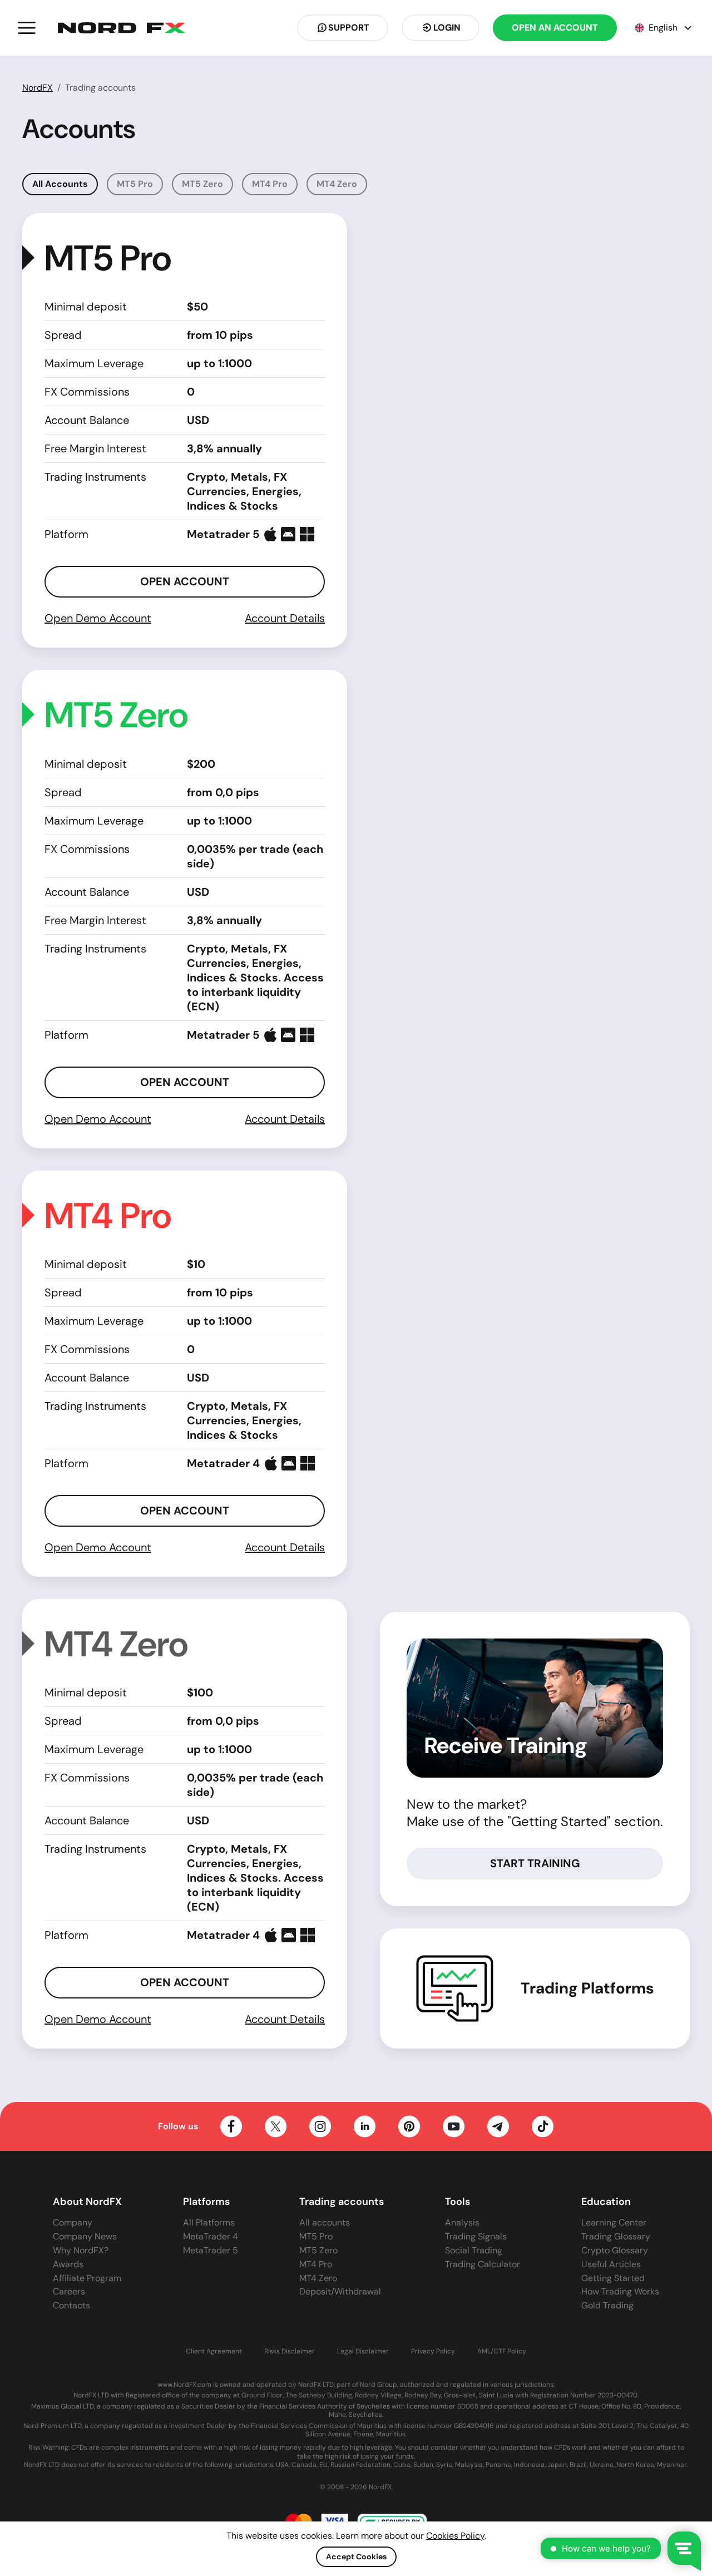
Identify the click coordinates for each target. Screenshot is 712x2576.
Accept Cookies (356, 2557)
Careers (69, 2291)
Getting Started (613, 2278)
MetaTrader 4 (211, 2236)
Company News (85, 2236)
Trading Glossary (616, 2236)
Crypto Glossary (615, 2250)
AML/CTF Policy (502, 2352)
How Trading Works (620, 2291)
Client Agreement (214, 2352)
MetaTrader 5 (211, 2250)
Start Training (535, 1863)
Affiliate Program (87, 2278)
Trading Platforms (587, 1988)
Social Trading (474, 2250)
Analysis (462, 2222)
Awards (68, 2264)
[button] (27, 28)
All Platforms (209, 2222)
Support (349, 28)
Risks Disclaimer (290, 2352)
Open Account (185, 581)
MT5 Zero (202, 184)
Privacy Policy (433, 2352)
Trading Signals (476, 2236)
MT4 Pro (270, 184)
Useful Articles (611, 2264)
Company (73, 2222)
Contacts (71, 2305)
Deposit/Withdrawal (340, 2291)
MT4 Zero (337, 184)
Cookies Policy (455, 2536)
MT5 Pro (135, 184)
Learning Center (614, 2222)
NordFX (38, 88)
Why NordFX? (81, 2250)
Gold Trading (607, 2305)
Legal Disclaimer (363, 2352)
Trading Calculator (483, 2264)
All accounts (325, 2222)
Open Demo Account (98, 618)
